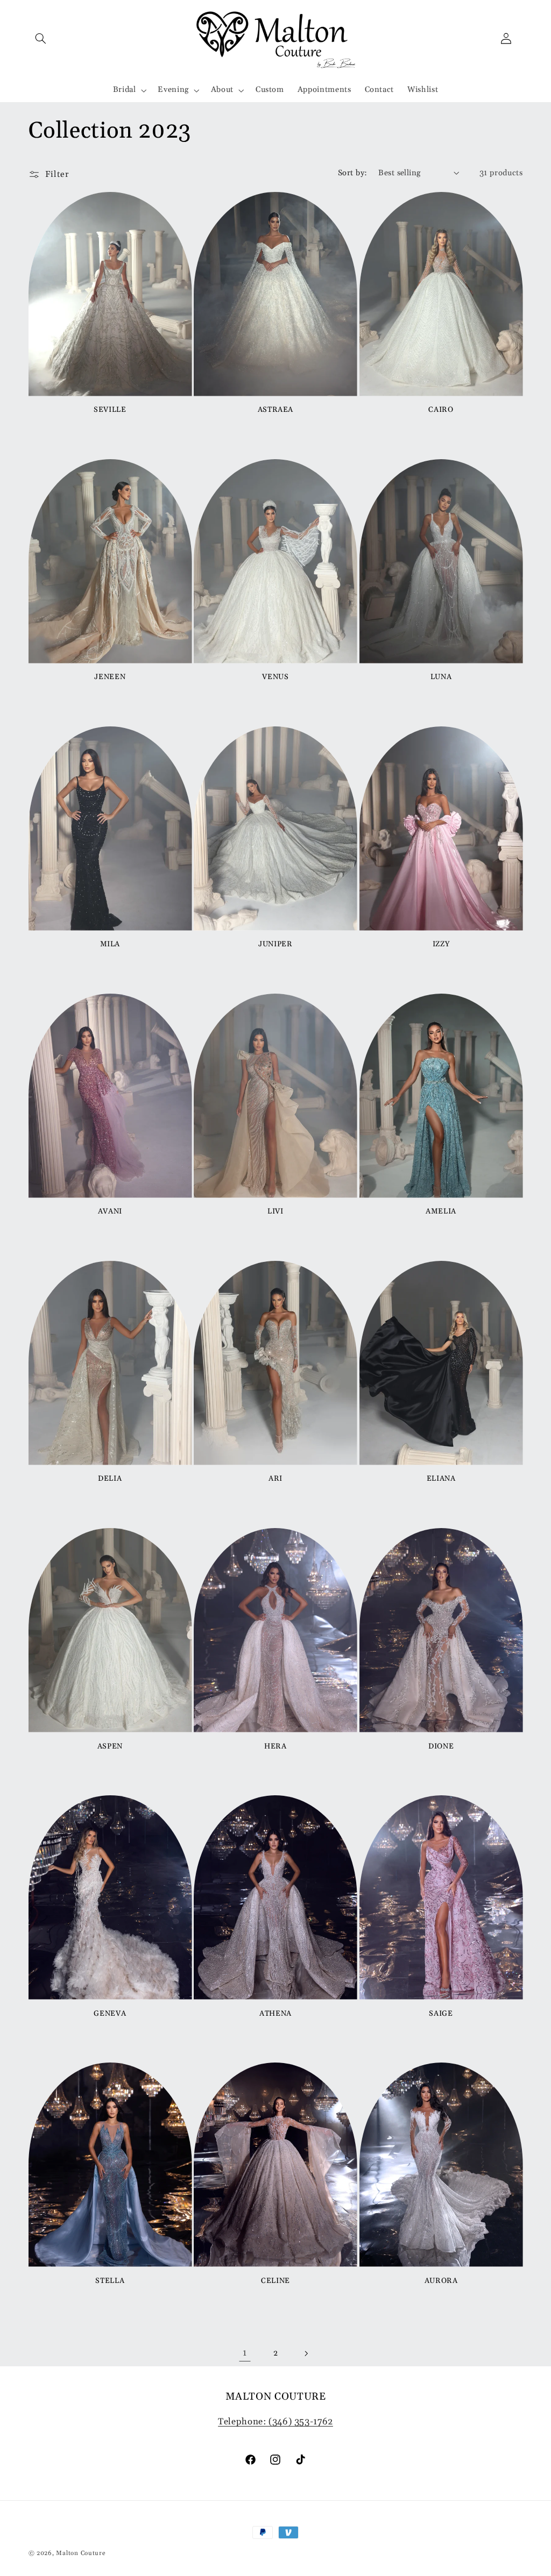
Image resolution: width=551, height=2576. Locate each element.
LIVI (275, 1212)
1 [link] (245, 2353)
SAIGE (441, 2014)
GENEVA (110, 2014)
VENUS (275, 677)
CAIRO (441, 410)
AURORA (441, 2281)
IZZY (441, 944)
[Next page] (306, 2353)
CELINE (275, 2281)
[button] (41, 38)
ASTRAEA (275, 410)
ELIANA (441, 1479)
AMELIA (441, 1212)
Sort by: (352, 173)
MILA (110, 944)
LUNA (441, 677)
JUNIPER (275, 944)
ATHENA (275, 2014)
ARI (275, 1479)
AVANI (110, 1212)
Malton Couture (81, 2553)
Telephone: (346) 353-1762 (275, 2422)
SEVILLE (110, 410)
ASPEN (110, 1747)
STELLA (110, 2281)
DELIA (110, 1479)
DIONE (441, 1747)
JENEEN (110, 677)
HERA (275, 1747)
